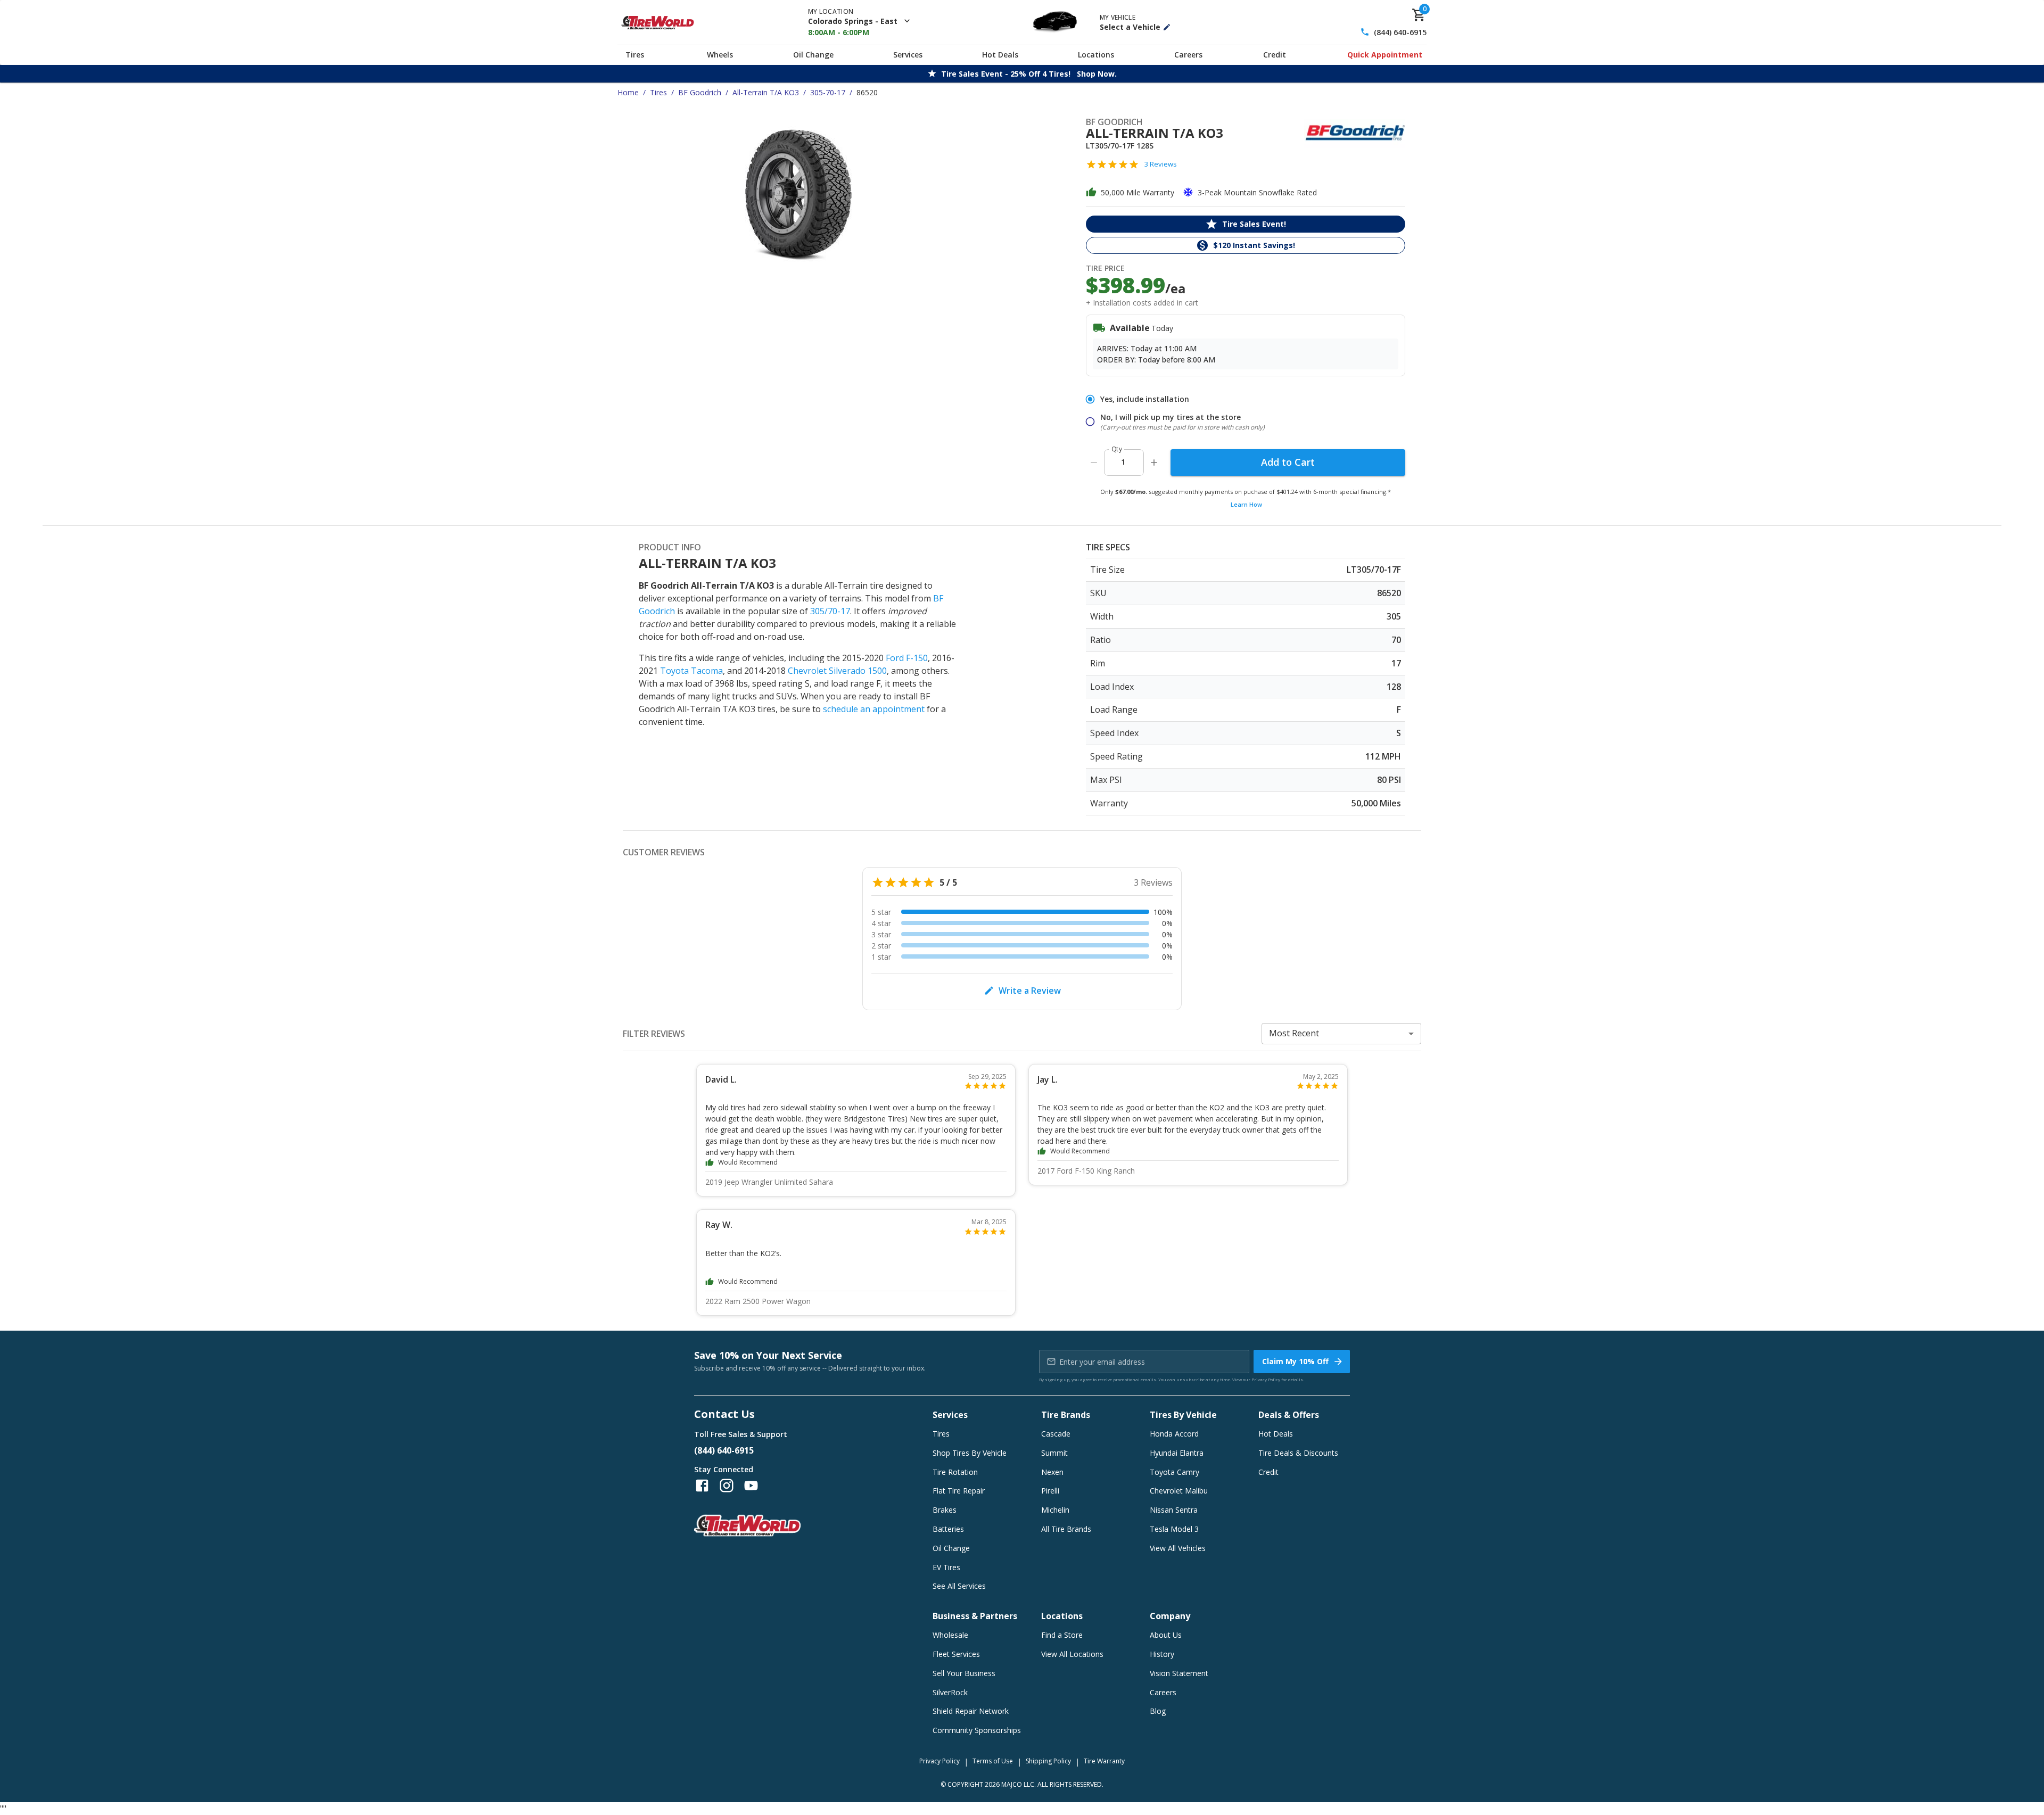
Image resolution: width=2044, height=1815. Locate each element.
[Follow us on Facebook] (702, 1486)
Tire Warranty (1104, 1761)
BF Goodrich (700, 92)
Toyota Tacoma (691, 671)
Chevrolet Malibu (1179, 1491)
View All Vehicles (1178, 1548)
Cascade (1056, 1434)
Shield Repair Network (971, 1711)
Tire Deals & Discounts (1298, 1453)
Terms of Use (993, 1761)
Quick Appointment (1385, 55)
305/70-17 (830, 611)
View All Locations (1072, 1654)
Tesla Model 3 (1174, 1529)
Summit (1054, 1453)
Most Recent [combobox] (1294, 1033)
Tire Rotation (955, 1472)
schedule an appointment (874, 709)
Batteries (948, 1529)
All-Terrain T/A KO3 (766, 92)
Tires (635, 55)
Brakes (945, 1510)
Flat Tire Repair (959, 1491)
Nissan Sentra (1174, 1510)
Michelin (1055, 1510)
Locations (1096, 55)
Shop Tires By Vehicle (970, 1453)
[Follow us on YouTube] (751, 1486)
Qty (1117, 449)
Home (628, 92)
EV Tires (946, 1567)
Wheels (720, 55)
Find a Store (1062, 1635)
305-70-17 (828, 92)
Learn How (1246, 504)
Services (908, 55)
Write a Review (1030, 991)
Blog (1158, 1711)
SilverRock (950, 1692)
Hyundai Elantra (1177, 1453)
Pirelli (1050, 1491)
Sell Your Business (964, 1673)
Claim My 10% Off (1295, 1361)
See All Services (959, 1586)
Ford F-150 (907, 658)
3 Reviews (1161, 164)
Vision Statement (1179, 1673)
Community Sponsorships (977, 1730)
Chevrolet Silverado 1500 (837, 671)
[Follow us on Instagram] (727, 1486)
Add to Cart (1288, 462)
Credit (1275, 55)
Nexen (1052, 1472)
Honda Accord (1174, 1434)
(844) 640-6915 (1400, 32)
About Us (1166, 1635)
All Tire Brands (1066, 1529)
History (1162, 1654)
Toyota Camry (1175, 1472)
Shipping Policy (1048, 1761)
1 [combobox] (1123, 462)
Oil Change (813, 55)
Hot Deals (1000, 55)
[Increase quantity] (1154, 463)
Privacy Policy (1266, 1379)
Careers (1188, 55)
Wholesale (950, 1635)
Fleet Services (956, 1654)
